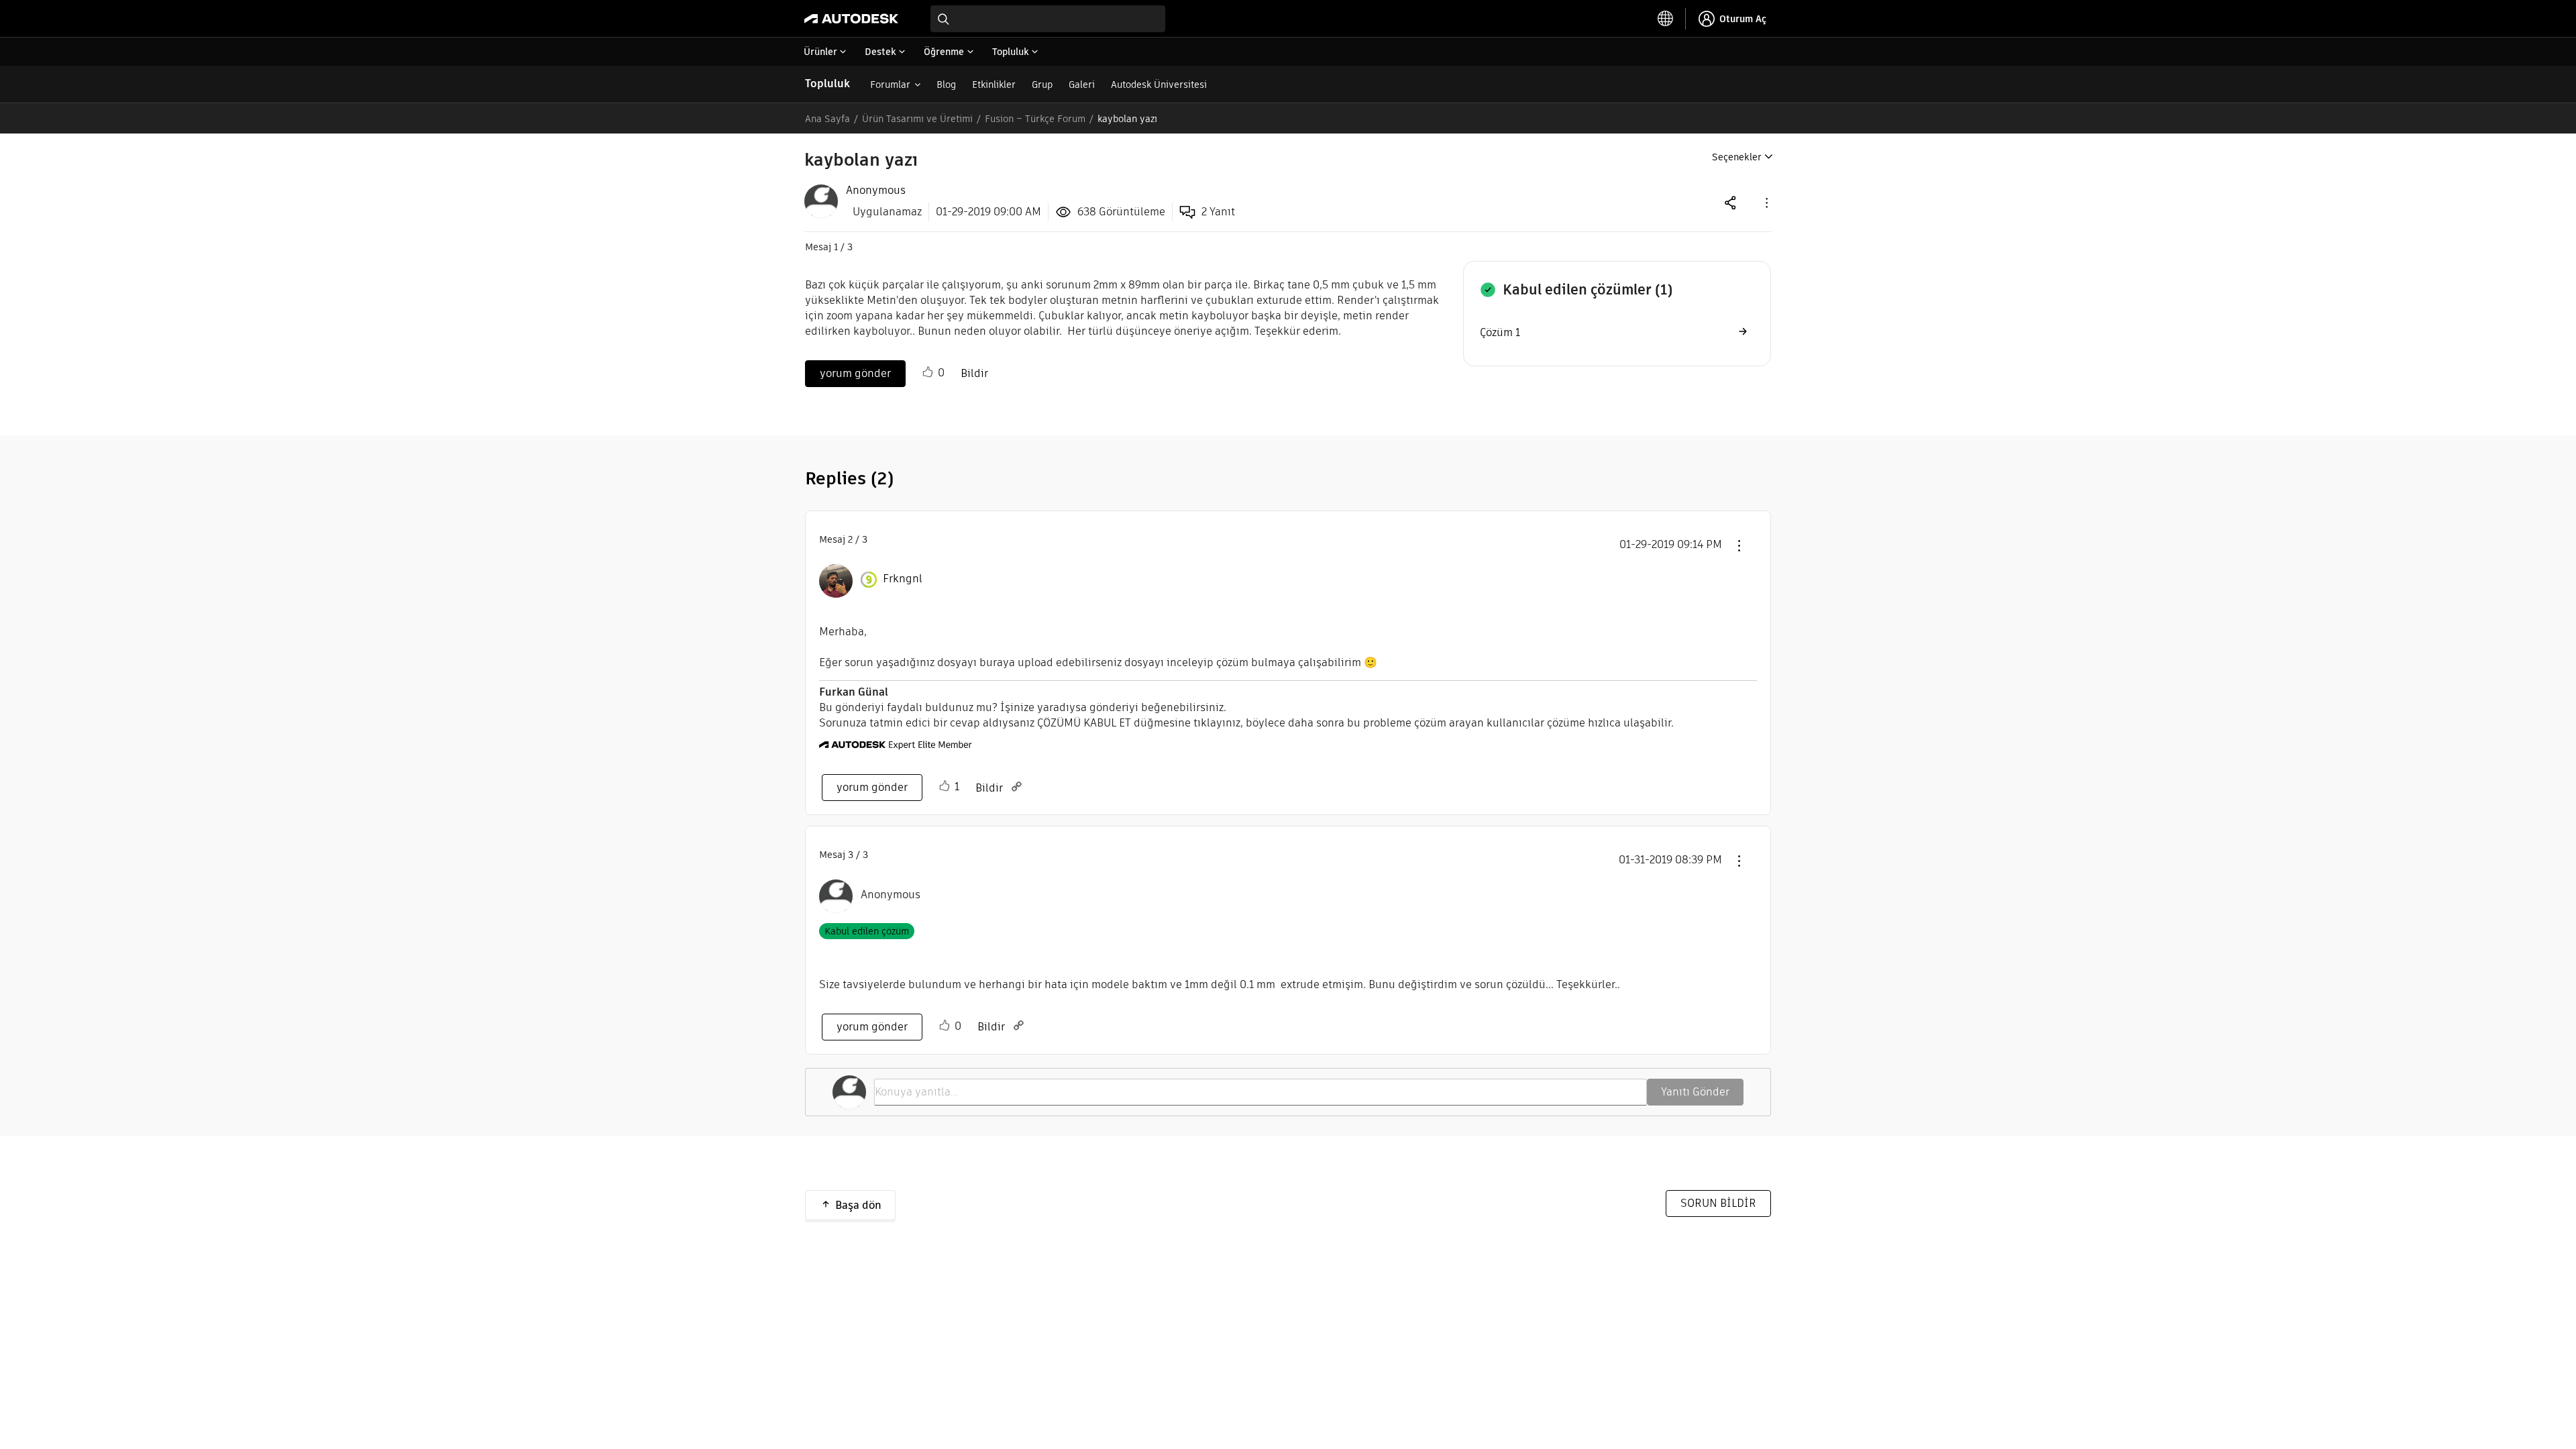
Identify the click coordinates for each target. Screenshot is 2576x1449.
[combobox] (1048, 19)
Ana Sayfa (827, 119)
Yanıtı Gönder (1695, 1092)
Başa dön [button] (858, 1205)
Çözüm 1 (1500, 332)
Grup (1042, 85)
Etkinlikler (994, 85)
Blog (946, 85)
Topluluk (827, 84)
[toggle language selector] (1666, 19)
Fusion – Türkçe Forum (1035, 119)
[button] (1766, 202)
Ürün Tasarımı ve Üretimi (917, 119)
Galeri (1082, 85)
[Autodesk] (851, 19)
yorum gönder (855, 373)
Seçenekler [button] (1737, 157)
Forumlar (890, 85)
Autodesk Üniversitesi (1159, 85)
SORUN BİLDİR (1718, 1203)
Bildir (974, 373)
